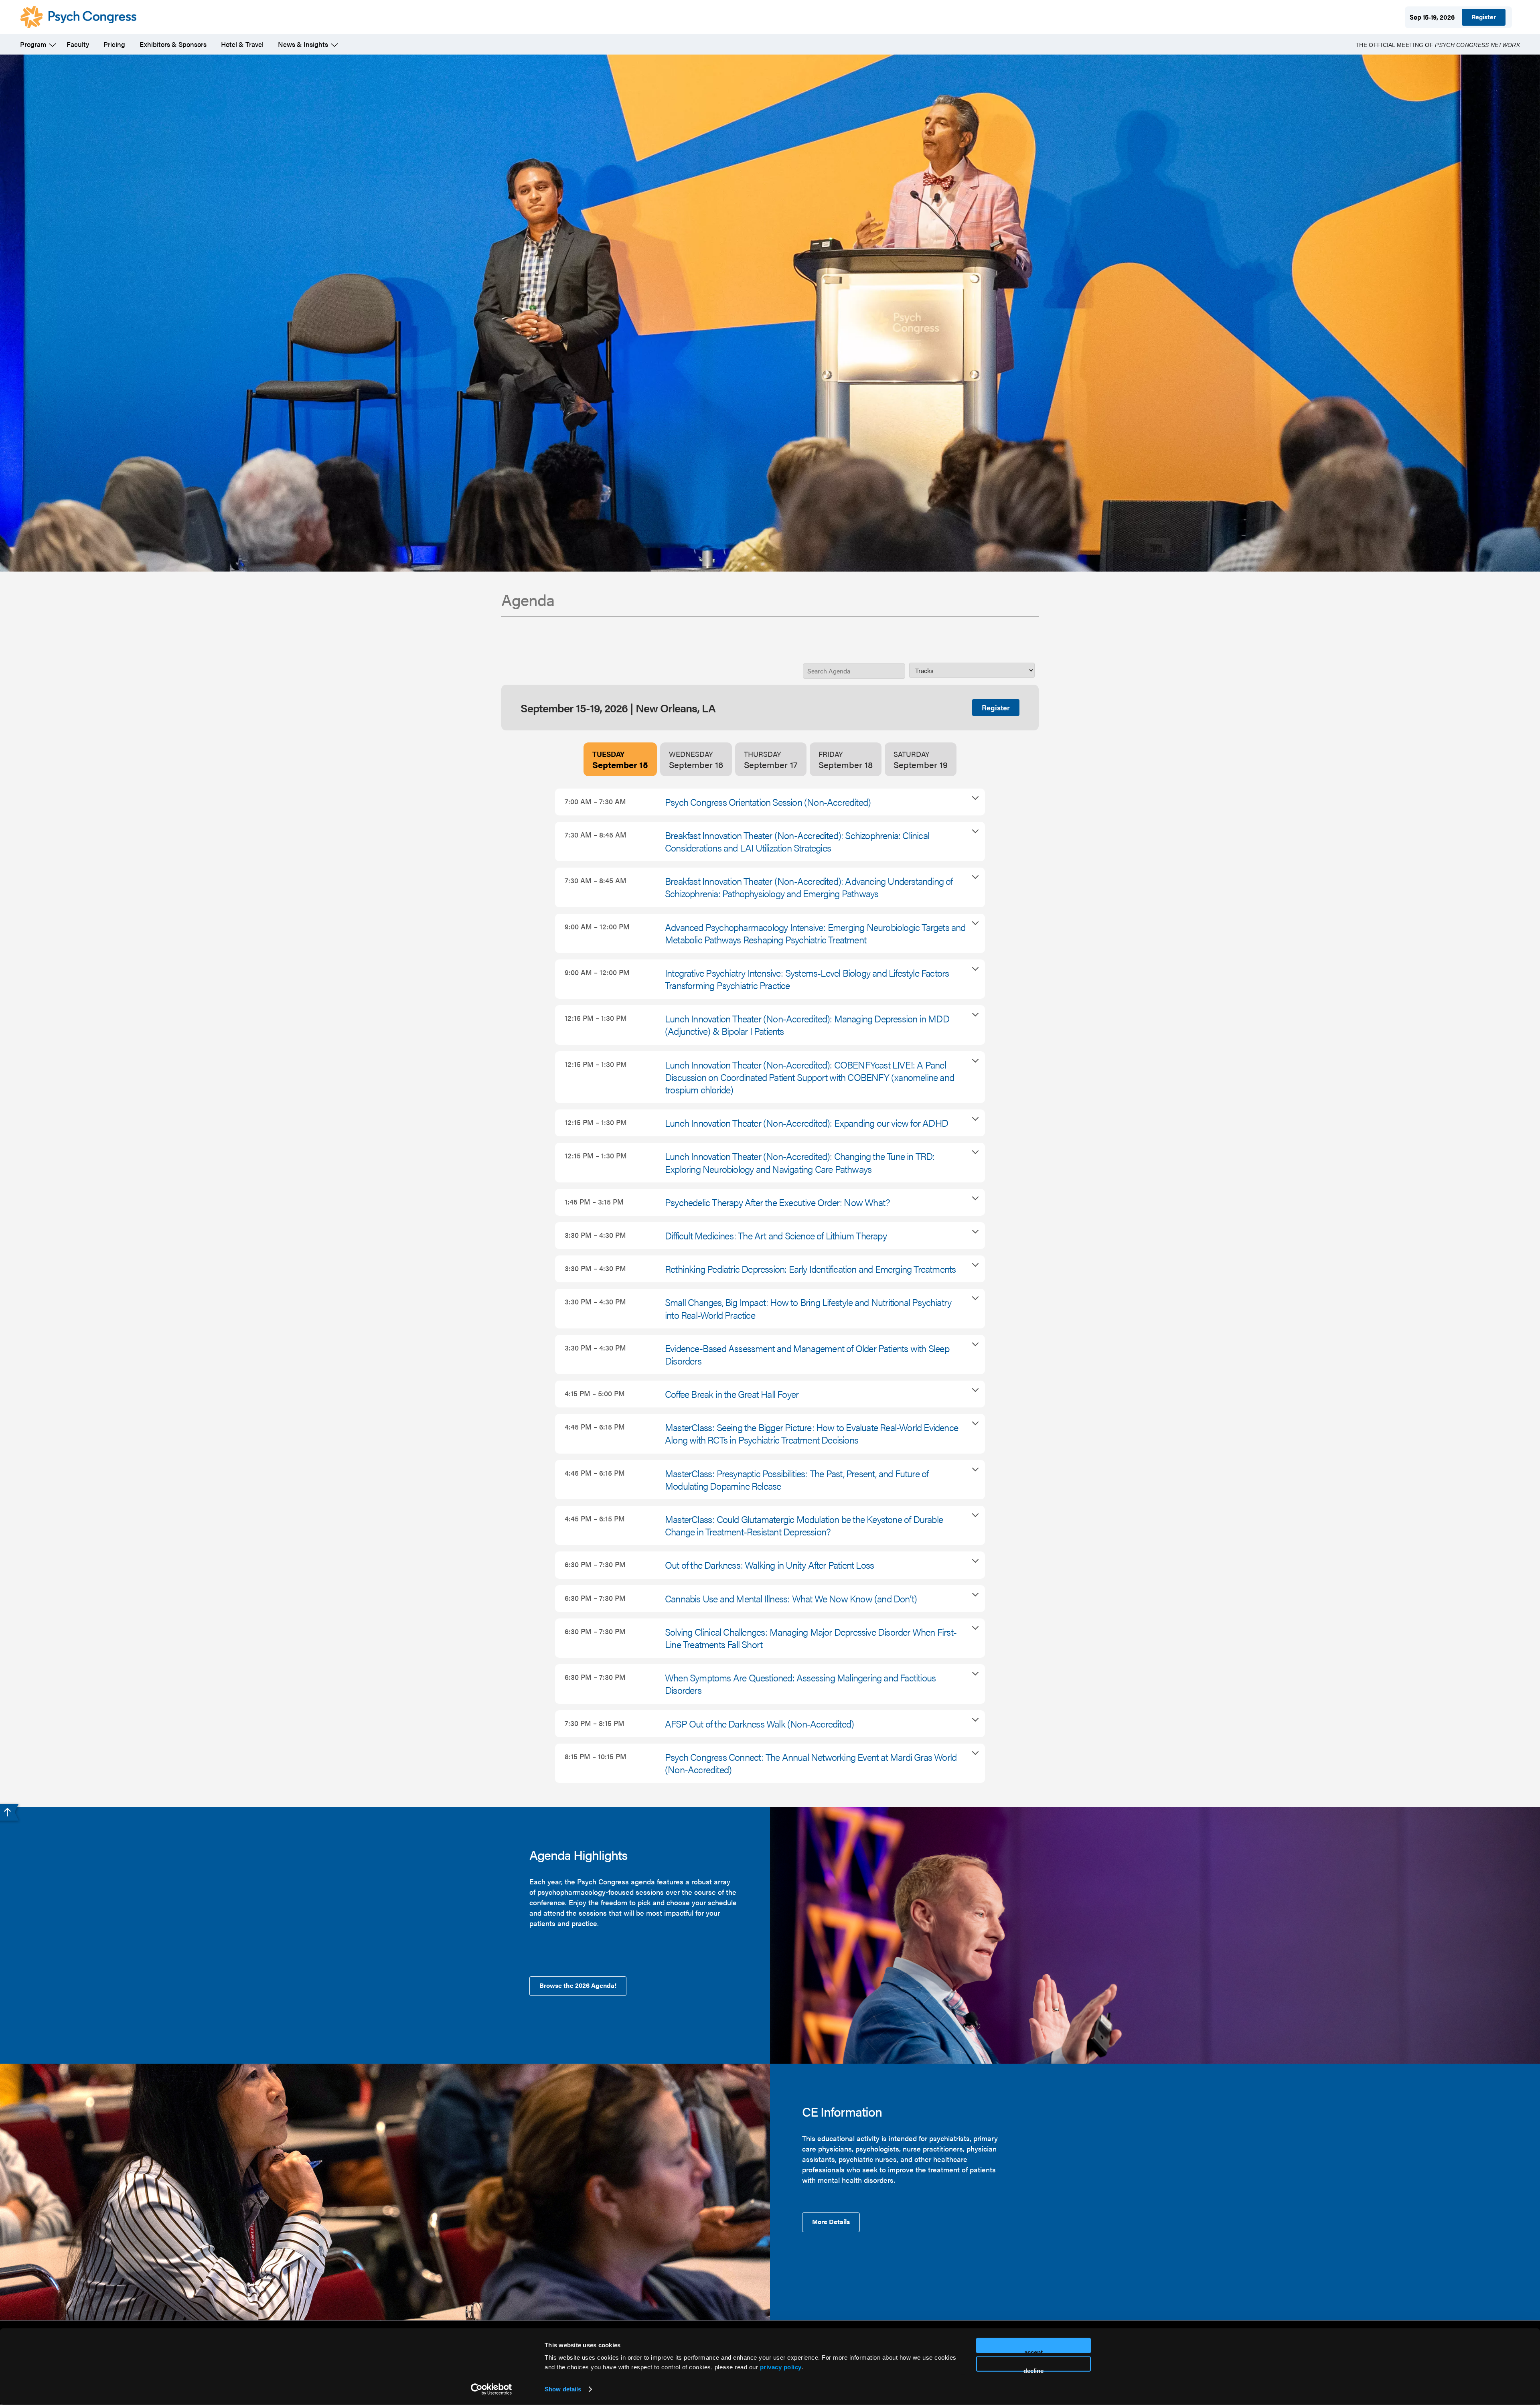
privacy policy (781, 2367)
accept (1033, 2351)
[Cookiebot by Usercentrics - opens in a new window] (491, 2389)
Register (1484, 17)
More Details (831, 2221)
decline (1033, 2369)
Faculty (78, 44)
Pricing (114, 44)
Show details (563, 2389)
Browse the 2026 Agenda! (578, 1985)
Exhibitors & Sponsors (173, 44)
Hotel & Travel (242, 44)
